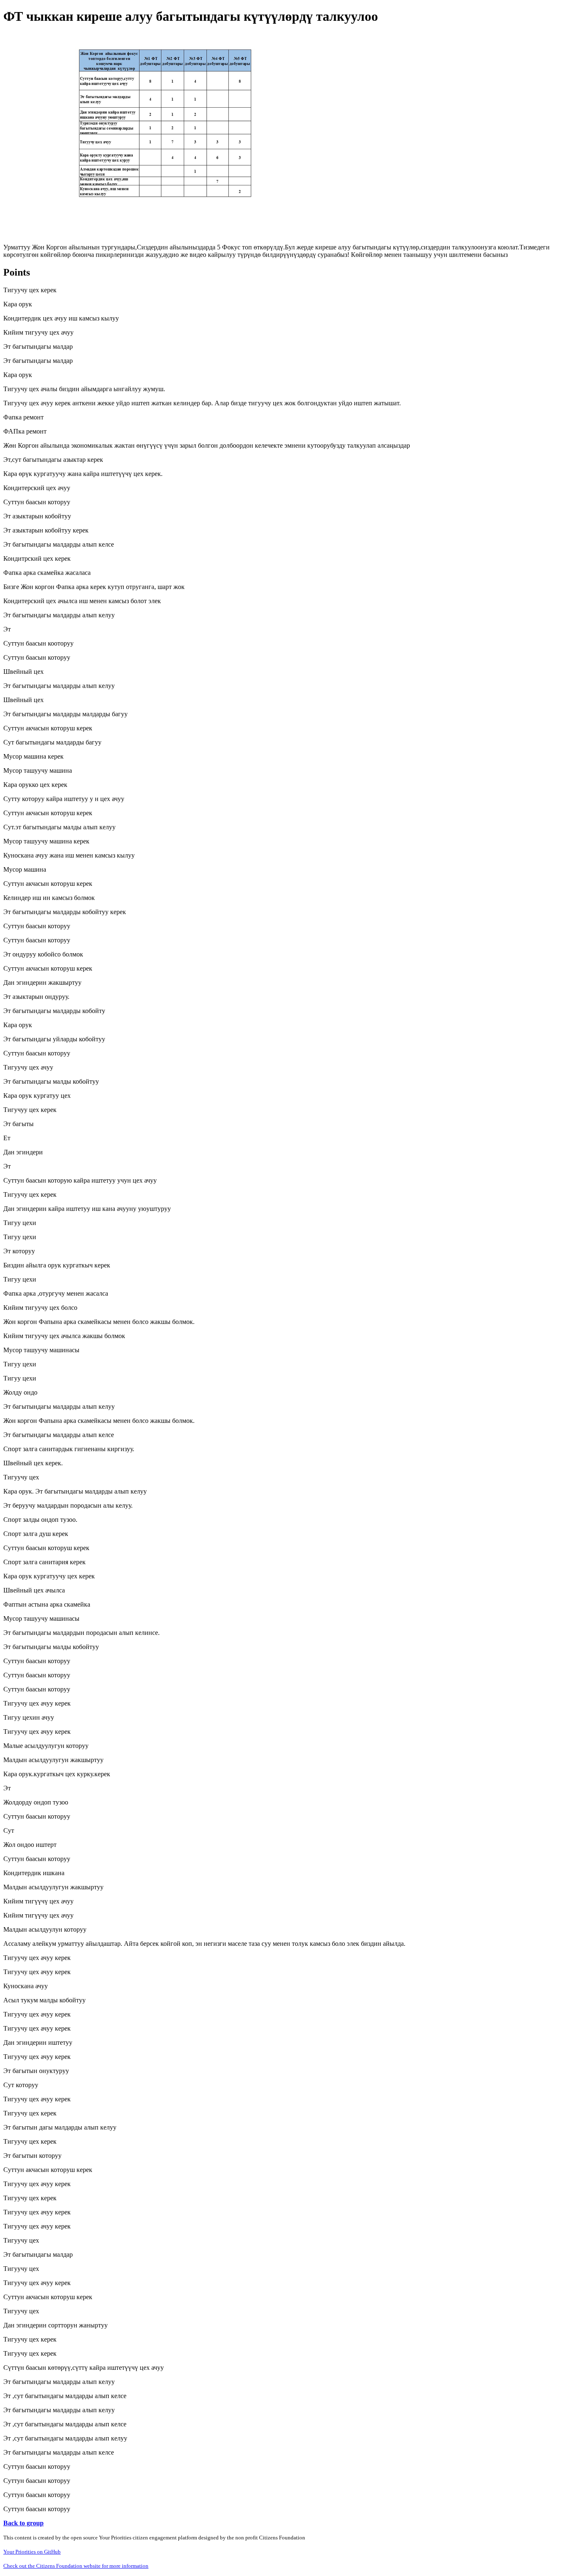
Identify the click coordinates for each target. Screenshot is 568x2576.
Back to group (23, 2523)
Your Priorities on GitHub (32, 2552)
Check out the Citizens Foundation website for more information (76, 2566)
